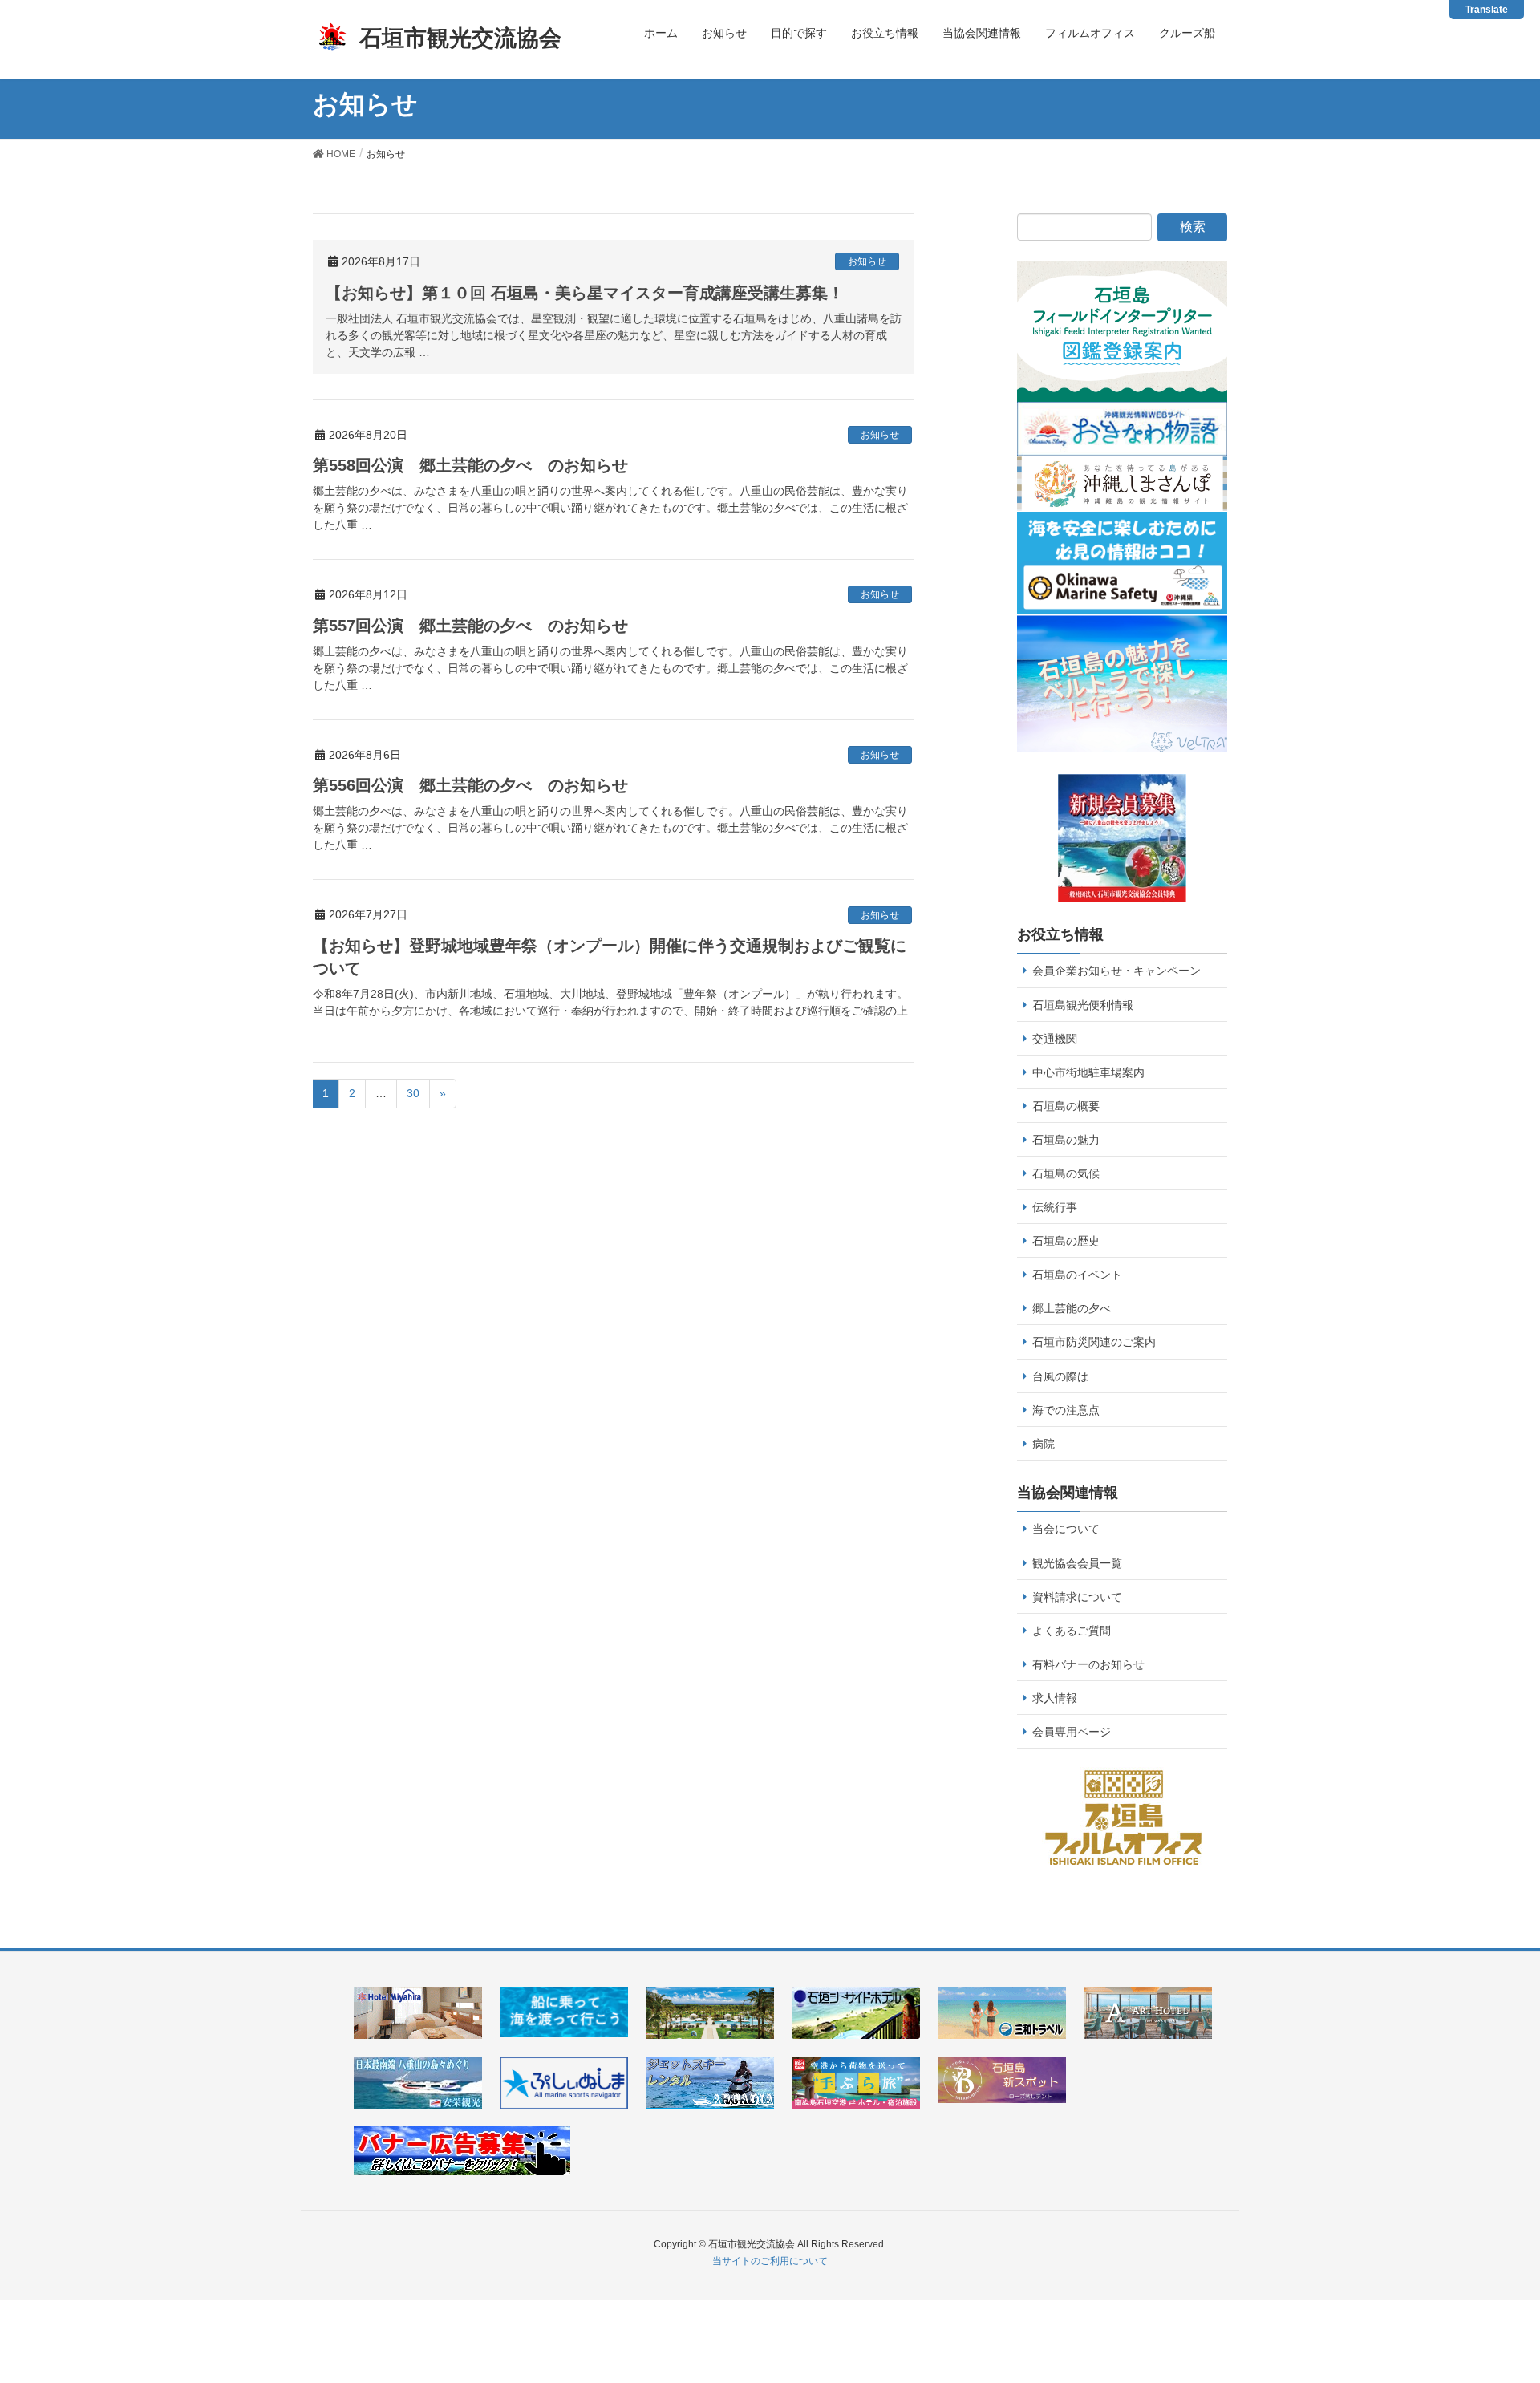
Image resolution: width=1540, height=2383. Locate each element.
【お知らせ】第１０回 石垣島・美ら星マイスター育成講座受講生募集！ (585, 293)
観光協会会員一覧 (1077, 1563)
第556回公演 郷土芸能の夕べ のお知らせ (470, 785)
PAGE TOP (1509, 2290)
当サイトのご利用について (770, 2261)
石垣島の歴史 (1066, 1241)
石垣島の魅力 (1066, 1140)
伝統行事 (1055, 1207)
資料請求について (1077, 1597)
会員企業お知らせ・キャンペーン (1116, 971)
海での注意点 (1066, 1410)
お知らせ (867, 261)
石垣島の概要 (1066, 1106)
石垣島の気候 (1066, 1173)
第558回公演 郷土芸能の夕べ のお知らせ (470, 465)
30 (413, 1093)
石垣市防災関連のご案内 (1094, 1342)
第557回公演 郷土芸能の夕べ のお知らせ (470, 626)
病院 (1044, 1444)
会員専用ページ (1072, 1732)
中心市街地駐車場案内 (1088, 1072)
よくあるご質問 (1072, 1631)
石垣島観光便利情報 (1083, 1005)
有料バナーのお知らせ (1088, 1664)
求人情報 (1055, 1698)
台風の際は (1060, 1376)
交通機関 (1055, 1039)
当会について (1066, 1529)
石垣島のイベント (1077, 1275)
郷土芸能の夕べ (1072, 1308)
